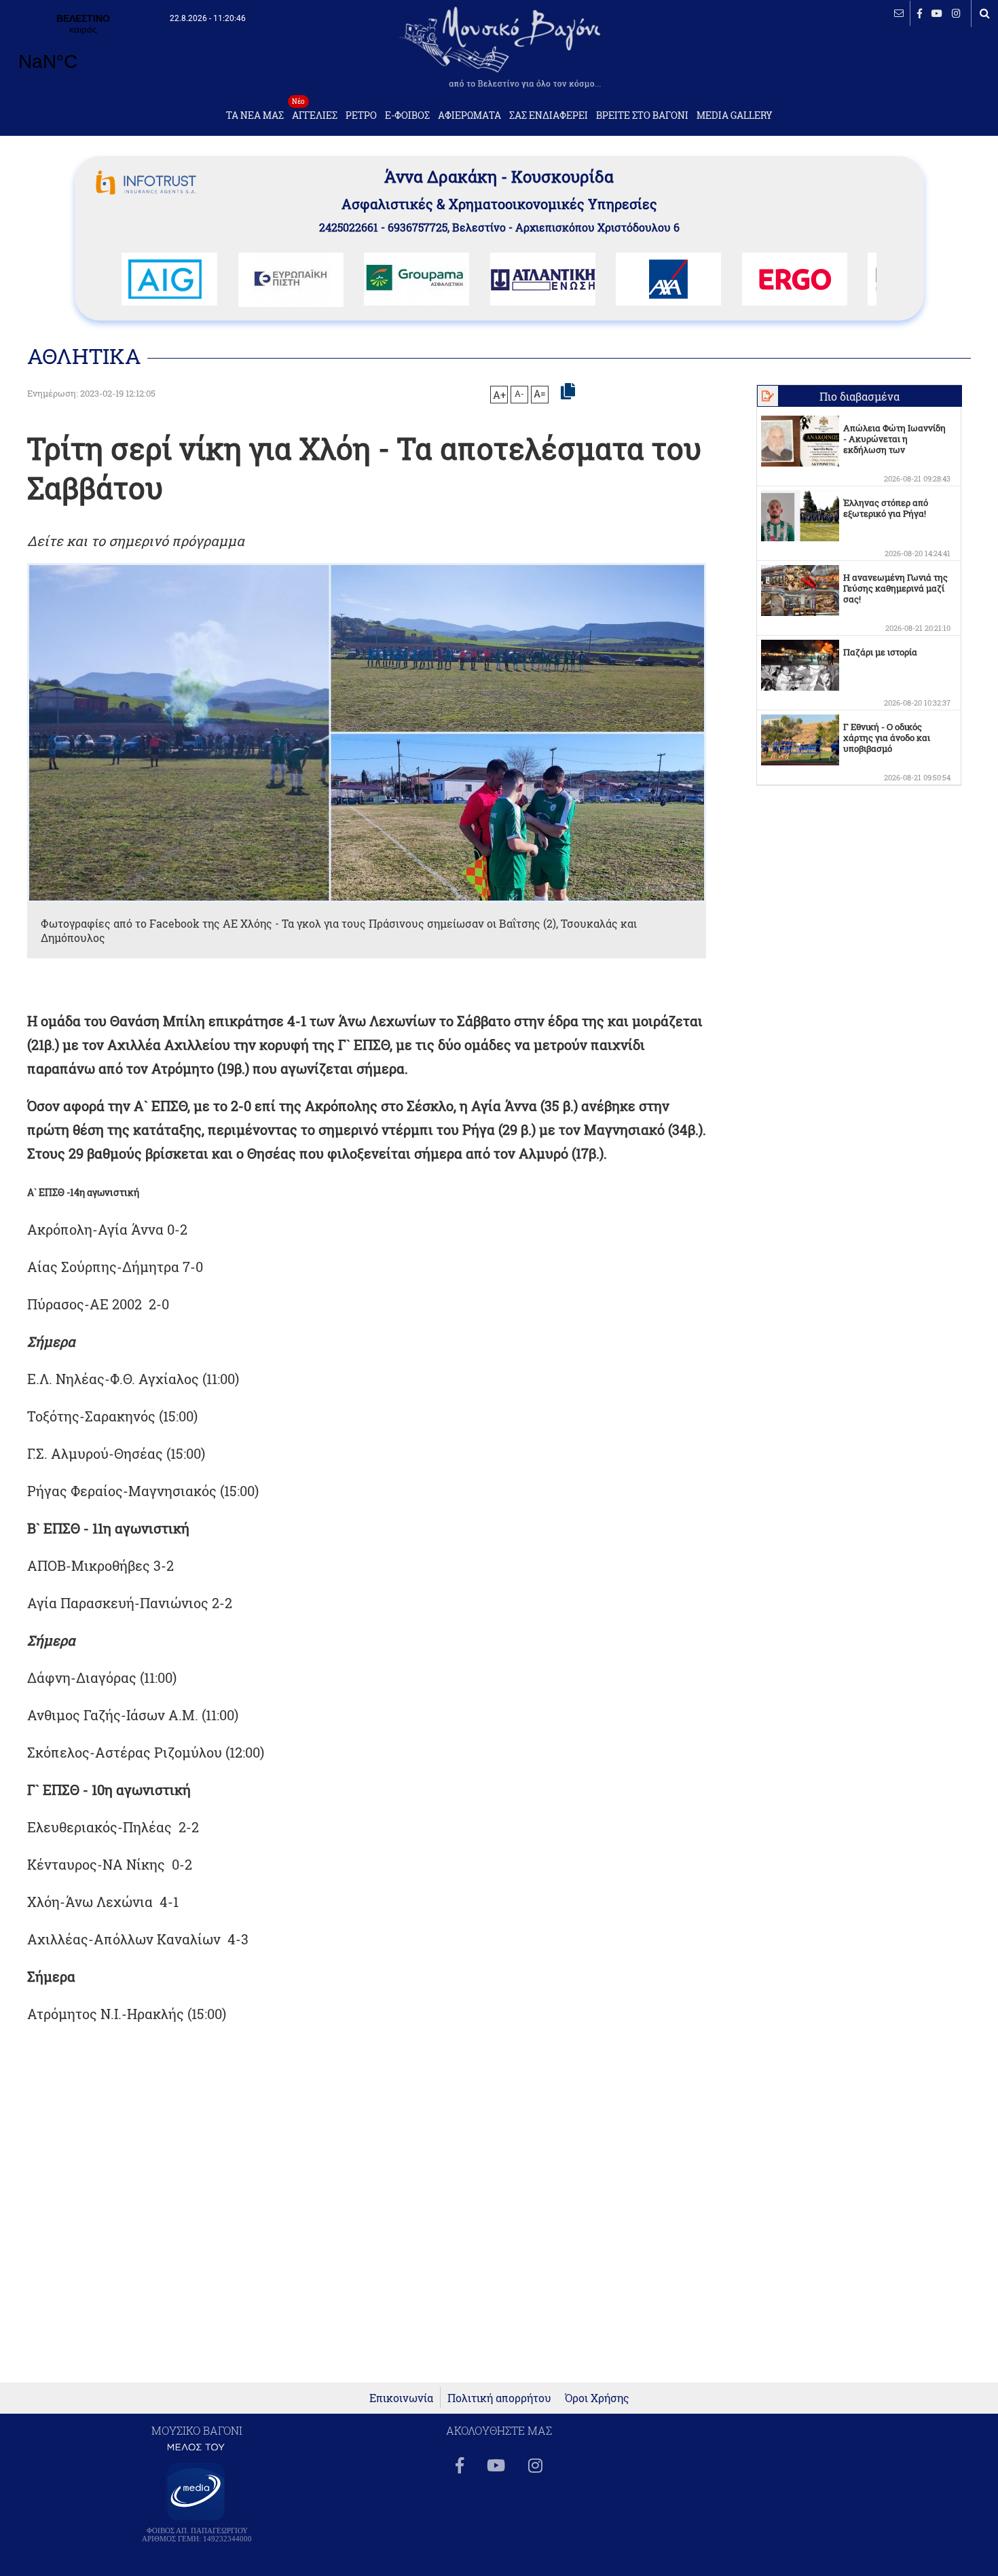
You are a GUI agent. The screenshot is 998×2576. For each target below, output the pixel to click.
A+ (499, 395)
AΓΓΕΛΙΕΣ (315, 112)
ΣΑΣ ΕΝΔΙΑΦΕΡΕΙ (549, 115)
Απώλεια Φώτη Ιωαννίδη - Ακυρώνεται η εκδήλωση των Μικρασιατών (894, 444)
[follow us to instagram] (956, 13)
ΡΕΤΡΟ (361, 115)
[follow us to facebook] (920, 13)
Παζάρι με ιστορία (880, 652)
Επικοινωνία (401, 2398)
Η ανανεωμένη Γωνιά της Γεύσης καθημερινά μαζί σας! (895, 588)
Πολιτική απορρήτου (499, 2398)
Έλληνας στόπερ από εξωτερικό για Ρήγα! (886, 508)
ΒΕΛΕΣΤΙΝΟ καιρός (83, 51)
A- (519, 393)
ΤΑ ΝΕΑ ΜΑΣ (255, 115)
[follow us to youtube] (937, 13)
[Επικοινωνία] (899, 13)
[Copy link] (568, 392)
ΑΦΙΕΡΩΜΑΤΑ (469, 115)
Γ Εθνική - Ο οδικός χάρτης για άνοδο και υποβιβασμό (887, 738)
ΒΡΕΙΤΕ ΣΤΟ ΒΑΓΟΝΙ (642, 115)
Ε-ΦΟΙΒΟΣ (407, 115)
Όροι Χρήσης (597, 2398)
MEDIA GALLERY (735, 115)
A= (540, 394)
